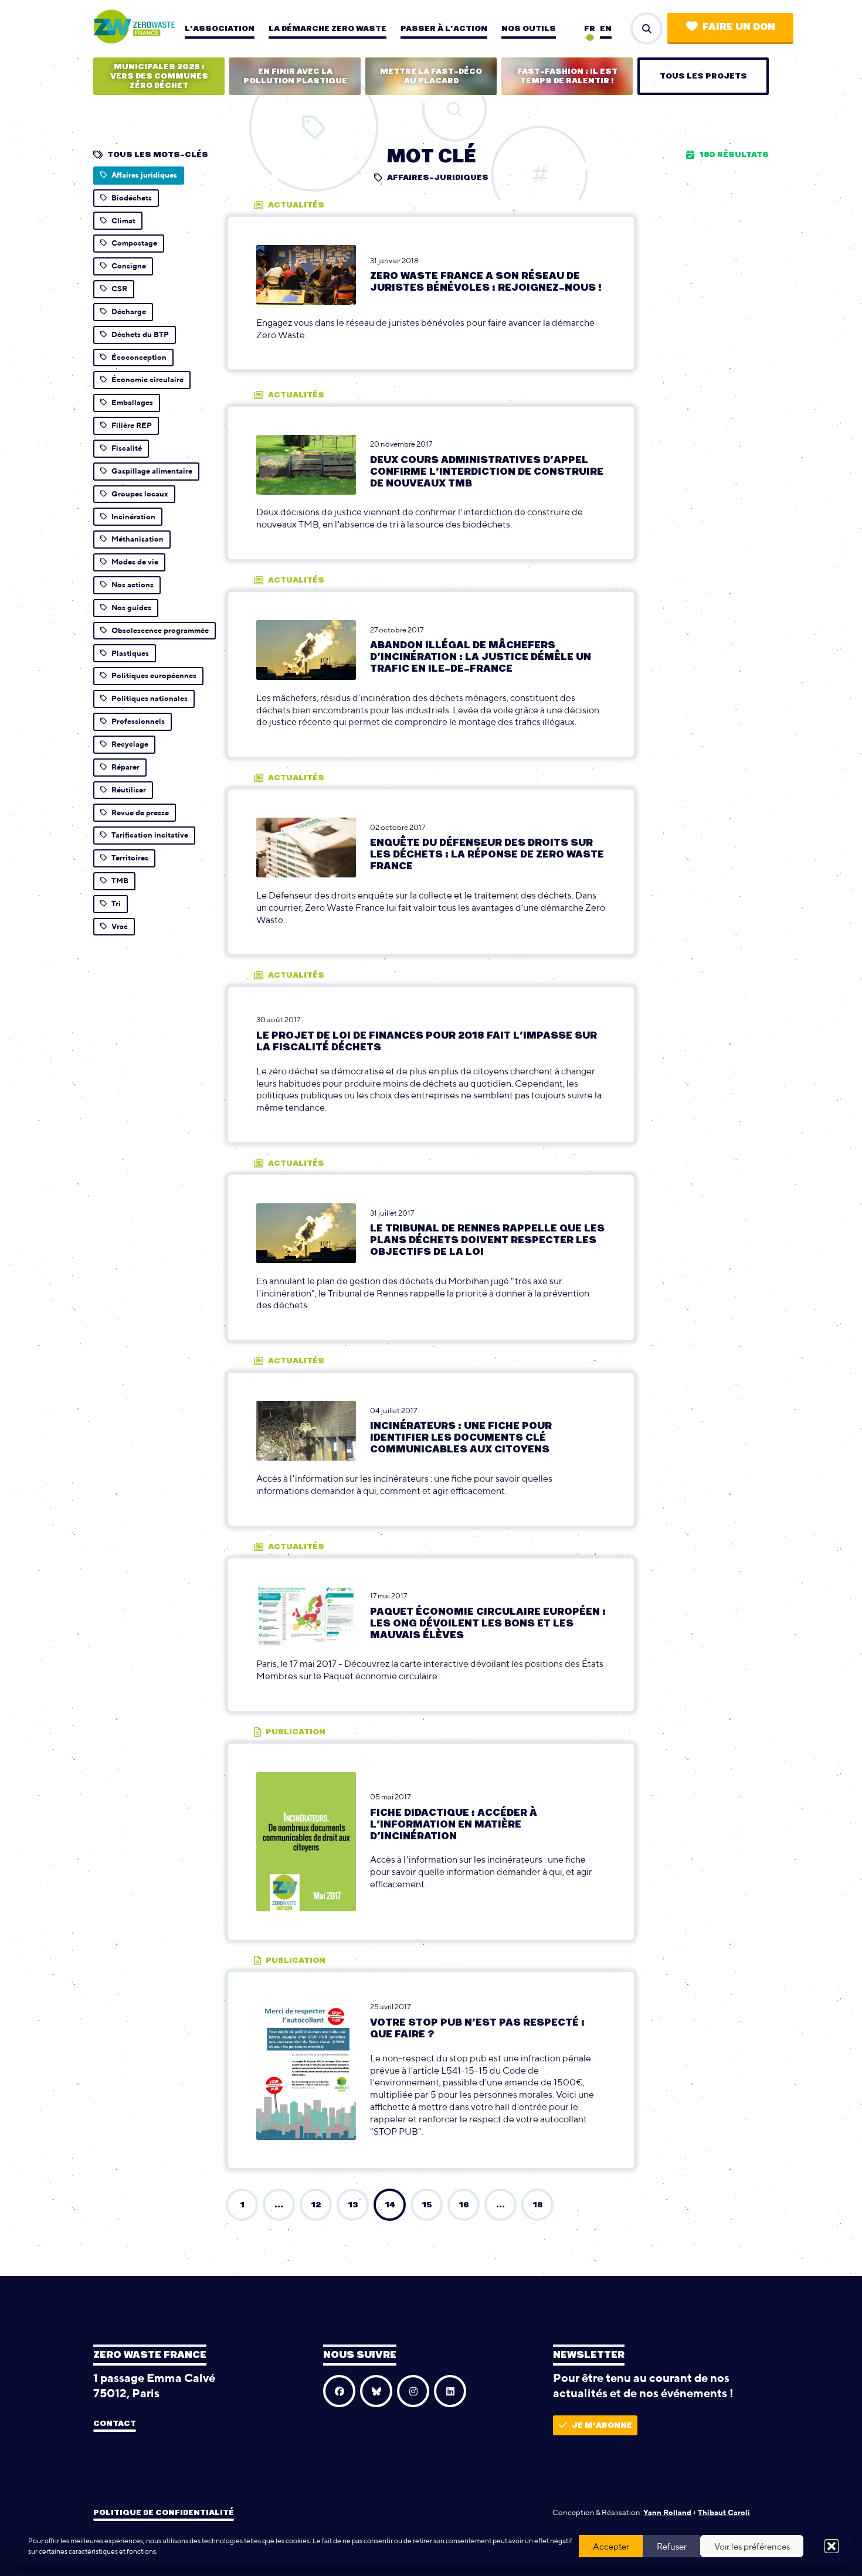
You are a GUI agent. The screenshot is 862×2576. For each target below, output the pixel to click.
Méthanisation (138, 539)
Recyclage (130, 744)
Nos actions (133, 585)
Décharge (129, 312)
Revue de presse (140, 813)
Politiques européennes (154, 676)
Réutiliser (129, 790)
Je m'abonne (602, 2425)
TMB (120, 881)
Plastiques (130, 653)
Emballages (132, 402)
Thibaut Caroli (724, 2512)
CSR (119, 289)
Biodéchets (132, 198)
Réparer (125, 767)
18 (537, 2205)
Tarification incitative (150, 835)
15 (427, 2205)
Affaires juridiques (144, 175)
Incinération (133, 517)
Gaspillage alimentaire (152, 471)
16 (464, 2205)
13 (353, 2205)
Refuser (672, 2546)
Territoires (130, 858)
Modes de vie (135, 562)
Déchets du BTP (140, 334)
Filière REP (132, 425)
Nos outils (529, 29)
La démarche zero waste (328, 29)
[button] (832, 2546)
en (606, 29)
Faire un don (739, 27)
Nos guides (131, 608)
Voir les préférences (752, 2546)
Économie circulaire (147, 380)
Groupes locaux (140, 494)
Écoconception (139, 357)
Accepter (611, 2546)
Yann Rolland (667, 2512)
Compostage (134, 243)
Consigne (129, 266)
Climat (123, 221)
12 (316, 2205)
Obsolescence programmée (160, 630)
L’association (220, 29)
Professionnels (138, 721)
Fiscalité (127, 448)
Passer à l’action (444, 29)
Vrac (120, 926)
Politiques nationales (150, 698)
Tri (116, 904)
